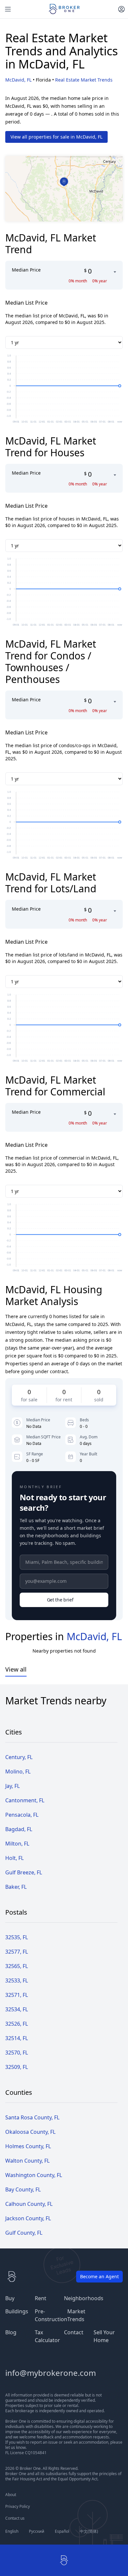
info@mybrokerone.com (51, 2373)
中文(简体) (89, 2531)
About (11, 2495)
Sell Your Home (104, 2336)
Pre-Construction (51, 2315)
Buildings (17, 2311)
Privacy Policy (18, 2507)
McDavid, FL (18, 80)
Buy (10, 2298)
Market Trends (76, 2315)
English (12, 2531)
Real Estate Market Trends (84, 80)
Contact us (15, 2518)
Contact (74, 2332)
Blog (11, 2332)
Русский (37, 2531)
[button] (64, 182)
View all (16, 1669)
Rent (41, 2298)
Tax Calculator (47, 2336)
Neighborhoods (84, 2298)
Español (62, 2531)
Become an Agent (99, 2276)
